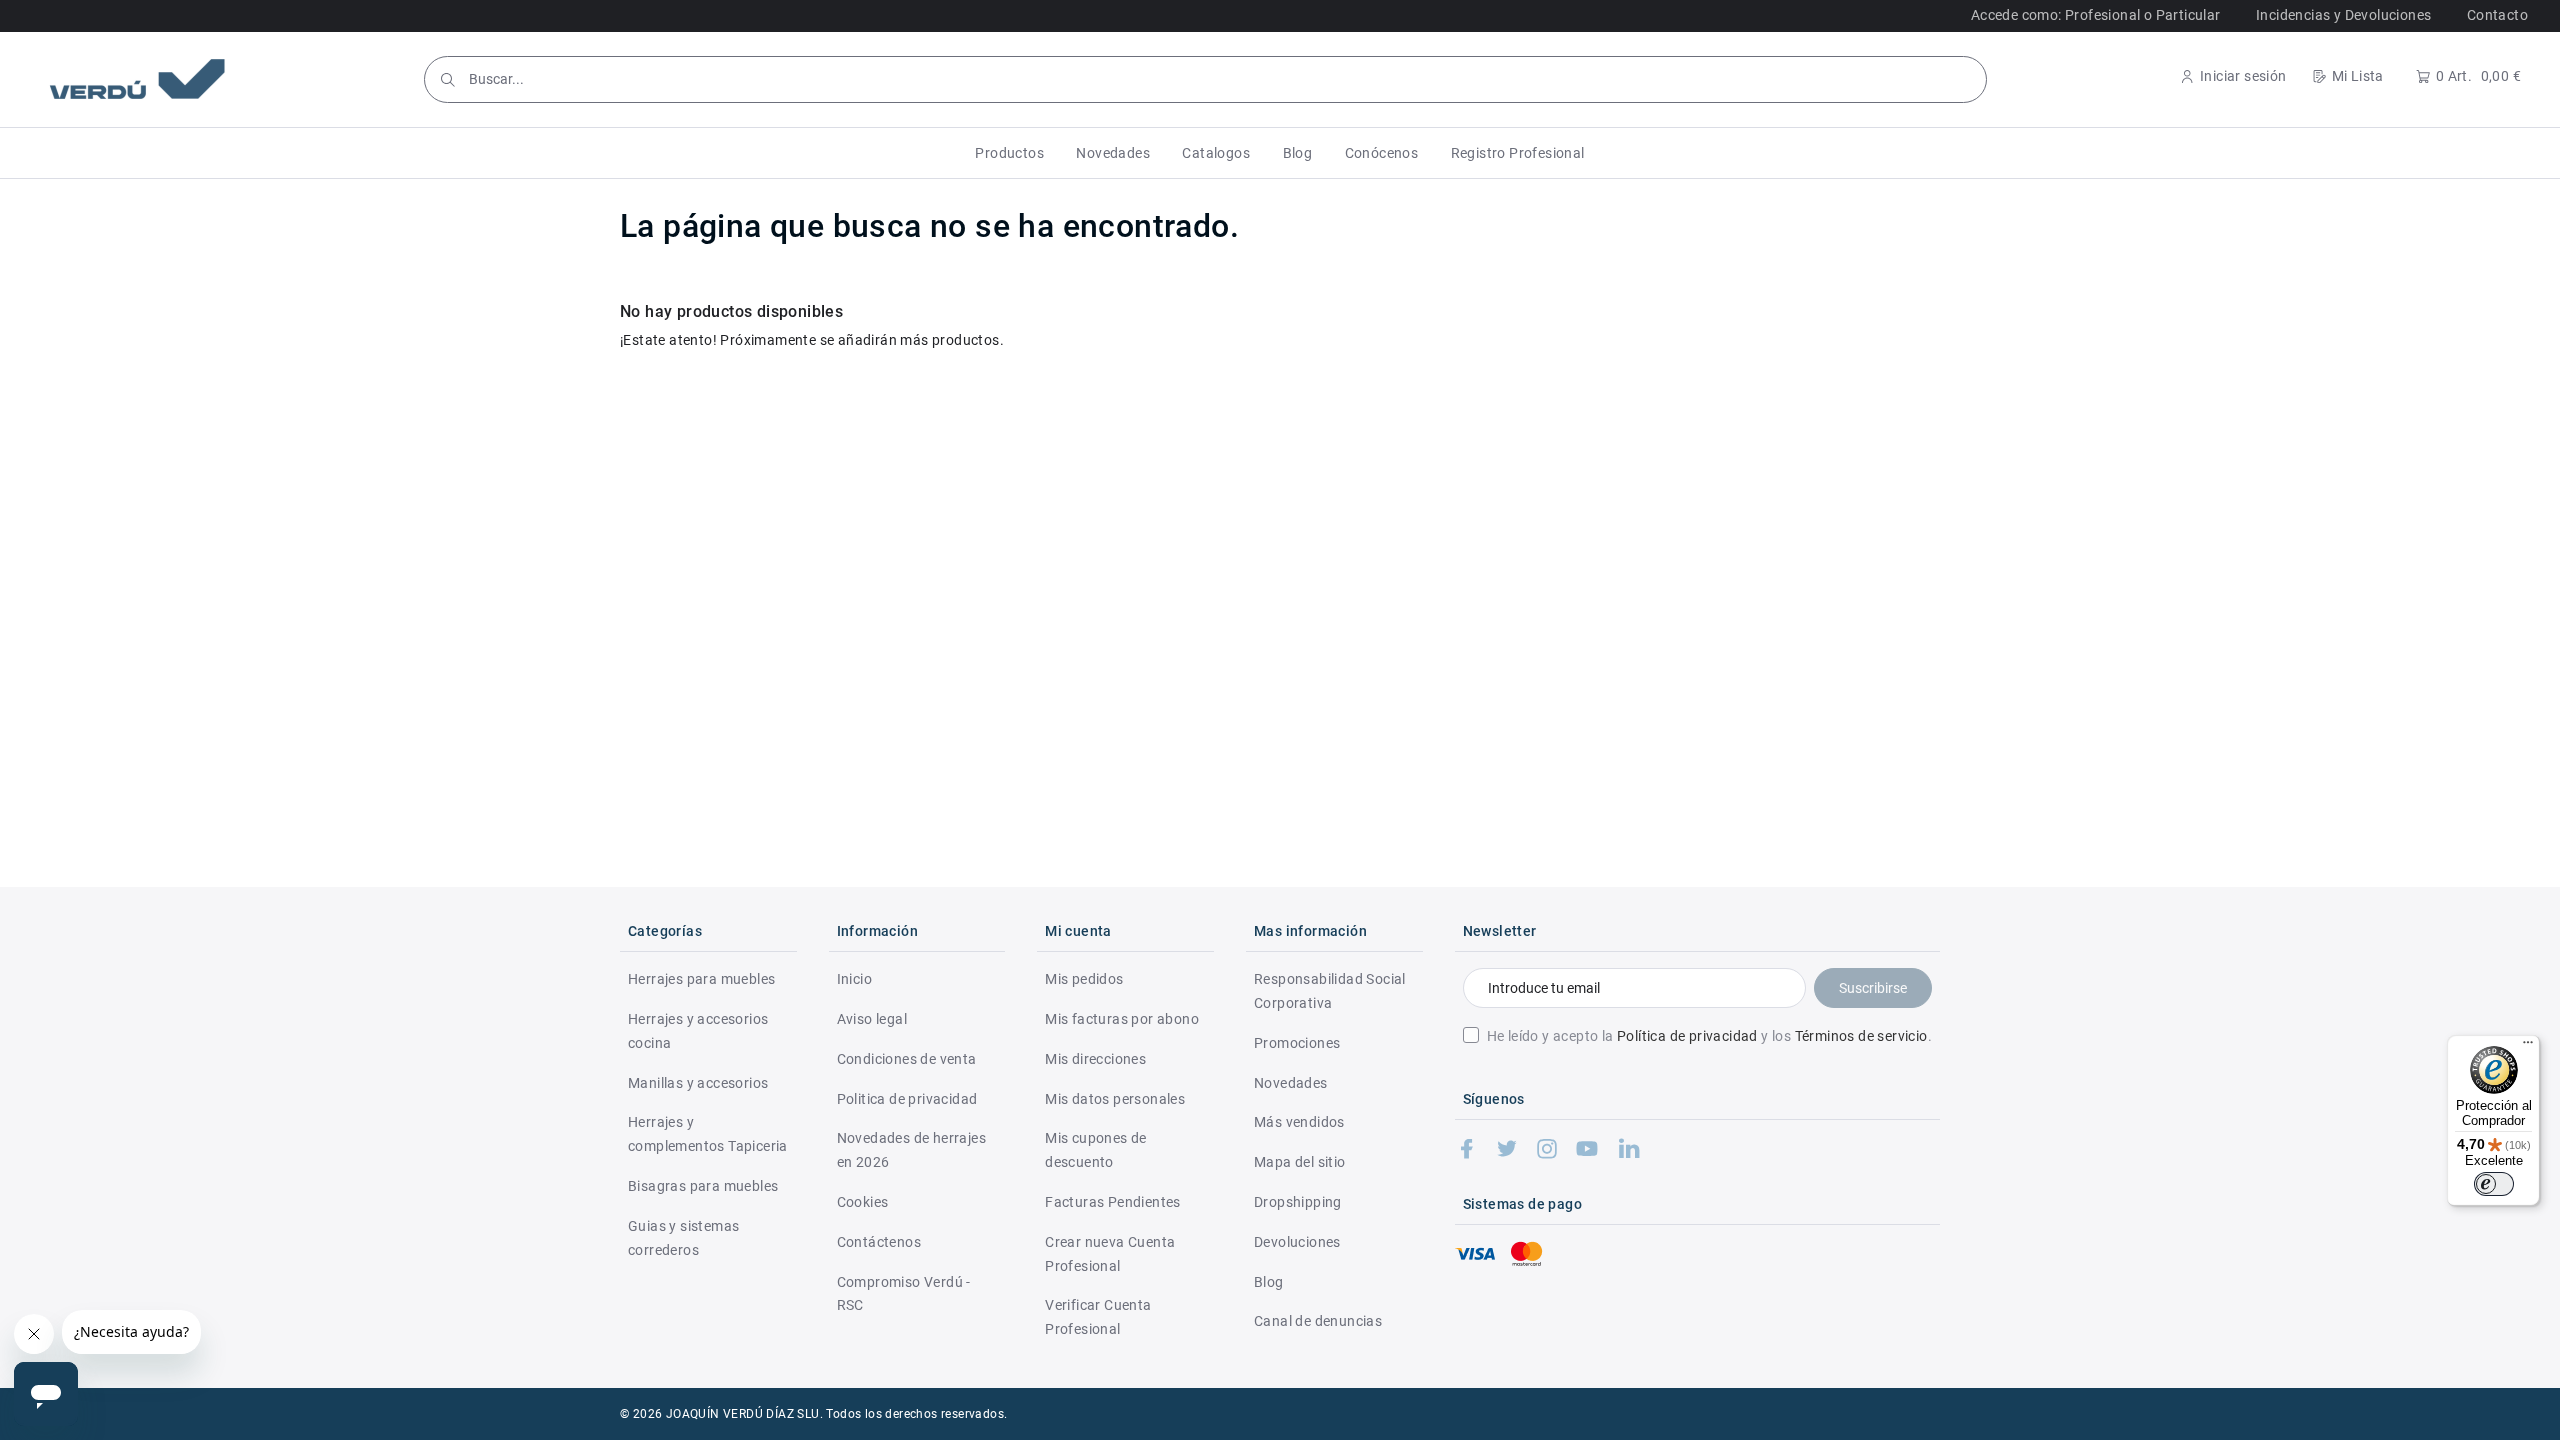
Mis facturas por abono (1122, 1019)
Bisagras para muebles (703, 1186)
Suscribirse (1873, 988)
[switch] (2494, 1184)
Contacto (2497, 15)
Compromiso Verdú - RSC (904, 1294)
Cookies (863, 1202)
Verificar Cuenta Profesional (1098, 1317)
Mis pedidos (1084, 979)
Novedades (1291, 1083)
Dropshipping (1298, 1202)
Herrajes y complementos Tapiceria (708, 1134)
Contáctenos (879, 1242)
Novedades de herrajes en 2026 (911, 1150)
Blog (1269, 1282)
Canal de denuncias (1318, 1321)
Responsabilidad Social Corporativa (1330, 991)
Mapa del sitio (1300, 1162)
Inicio (854, 979)
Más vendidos (1299, 1122)
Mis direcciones (1095, 1059)
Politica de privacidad (907, 1099)
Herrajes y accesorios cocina (698, 1031)
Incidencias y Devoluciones (2343, 15)
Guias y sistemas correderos (683, 1238)
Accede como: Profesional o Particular (2096, 15)
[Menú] (2528, 1047)
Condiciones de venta (907, 1059)
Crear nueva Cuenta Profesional (1110, 1254)
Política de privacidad (1687, 1036)
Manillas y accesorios (698, 1083)
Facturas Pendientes (1113, 1202)
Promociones (1297, 1043)
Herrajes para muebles (701, 979)
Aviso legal (872, 1019)
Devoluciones (1297, 1242)
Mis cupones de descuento (1096, 1150)
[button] (1009, 153)
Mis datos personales (1115, 1099)
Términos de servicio (1861, 1036)
